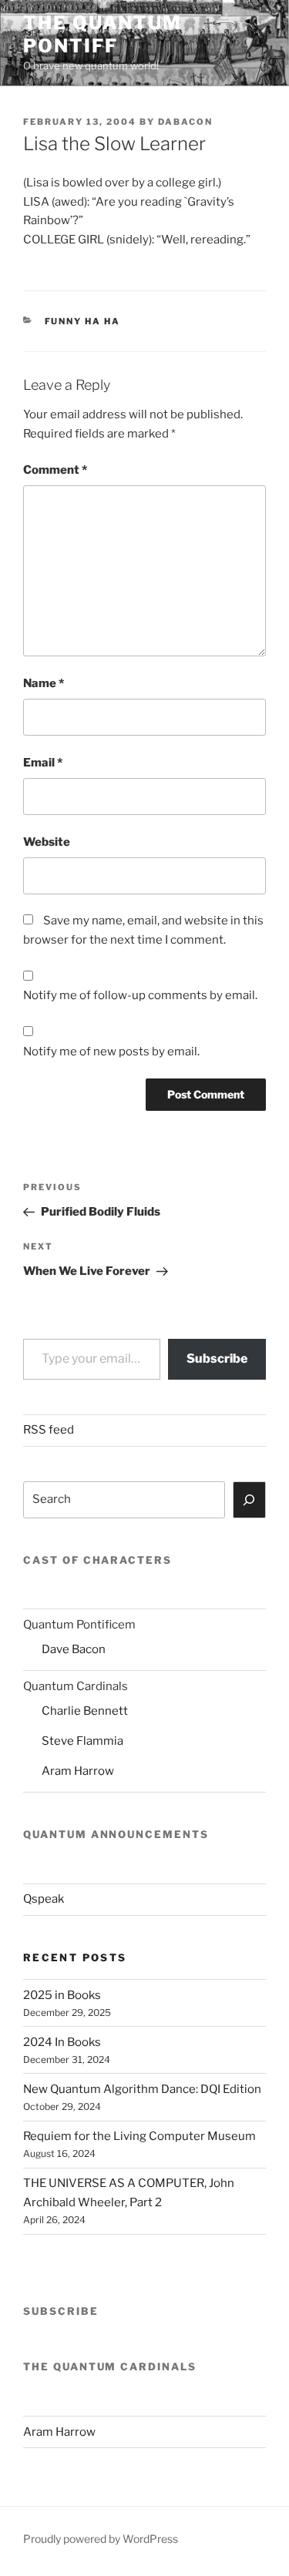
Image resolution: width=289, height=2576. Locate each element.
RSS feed (49, 1430)
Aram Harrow (78, 1771)
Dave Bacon (74, 1649)
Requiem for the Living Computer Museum (139, 2136)
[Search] (250, 1500)
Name (44, 683)
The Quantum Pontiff (102, 34)
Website (47, 842)
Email (43, 763)
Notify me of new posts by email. (111, 1052)
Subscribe (217, 1358)
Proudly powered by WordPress (101, 2539)
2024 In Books (62, 2042)
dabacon (185, 122)
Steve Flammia (82, 1741)
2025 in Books (62, 1995)
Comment (55, 470)
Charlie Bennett (85, 1711)
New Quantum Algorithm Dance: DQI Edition (142, 2089)
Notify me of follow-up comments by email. (140, 995)
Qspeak (44, 1899)
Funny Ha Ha (83, 321)
